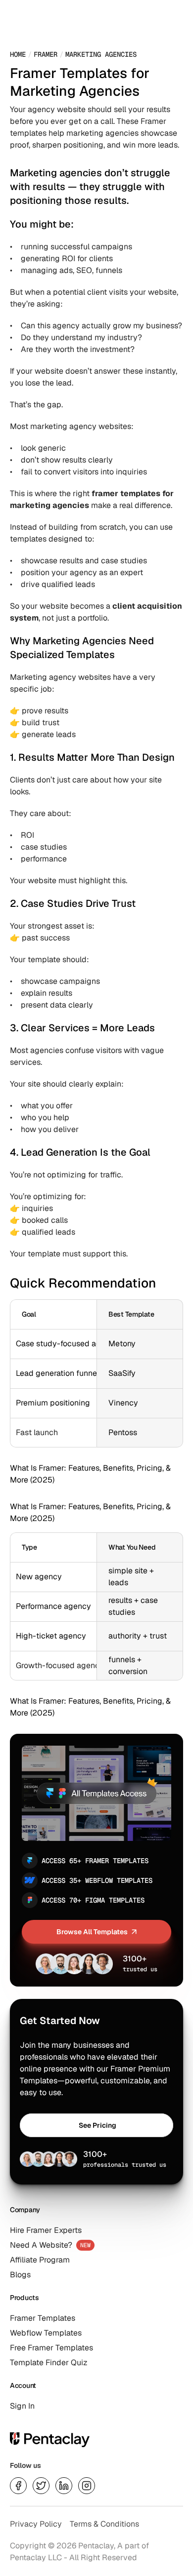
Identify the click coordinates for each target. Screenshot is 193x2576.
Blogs (20, 2275)
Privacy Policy (36, 2524)
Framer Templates (43, 2318)
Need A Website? (41, 2245)
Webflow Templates (46, 2333)
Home (18, 54)
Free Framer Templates (51, 2348)
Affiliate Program (40, 2260)
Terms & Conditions (104, 2524)
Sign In (22, 2406)
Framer (46, 54)
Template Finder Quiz (49, 2362)
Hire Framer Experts (46, 2230)
